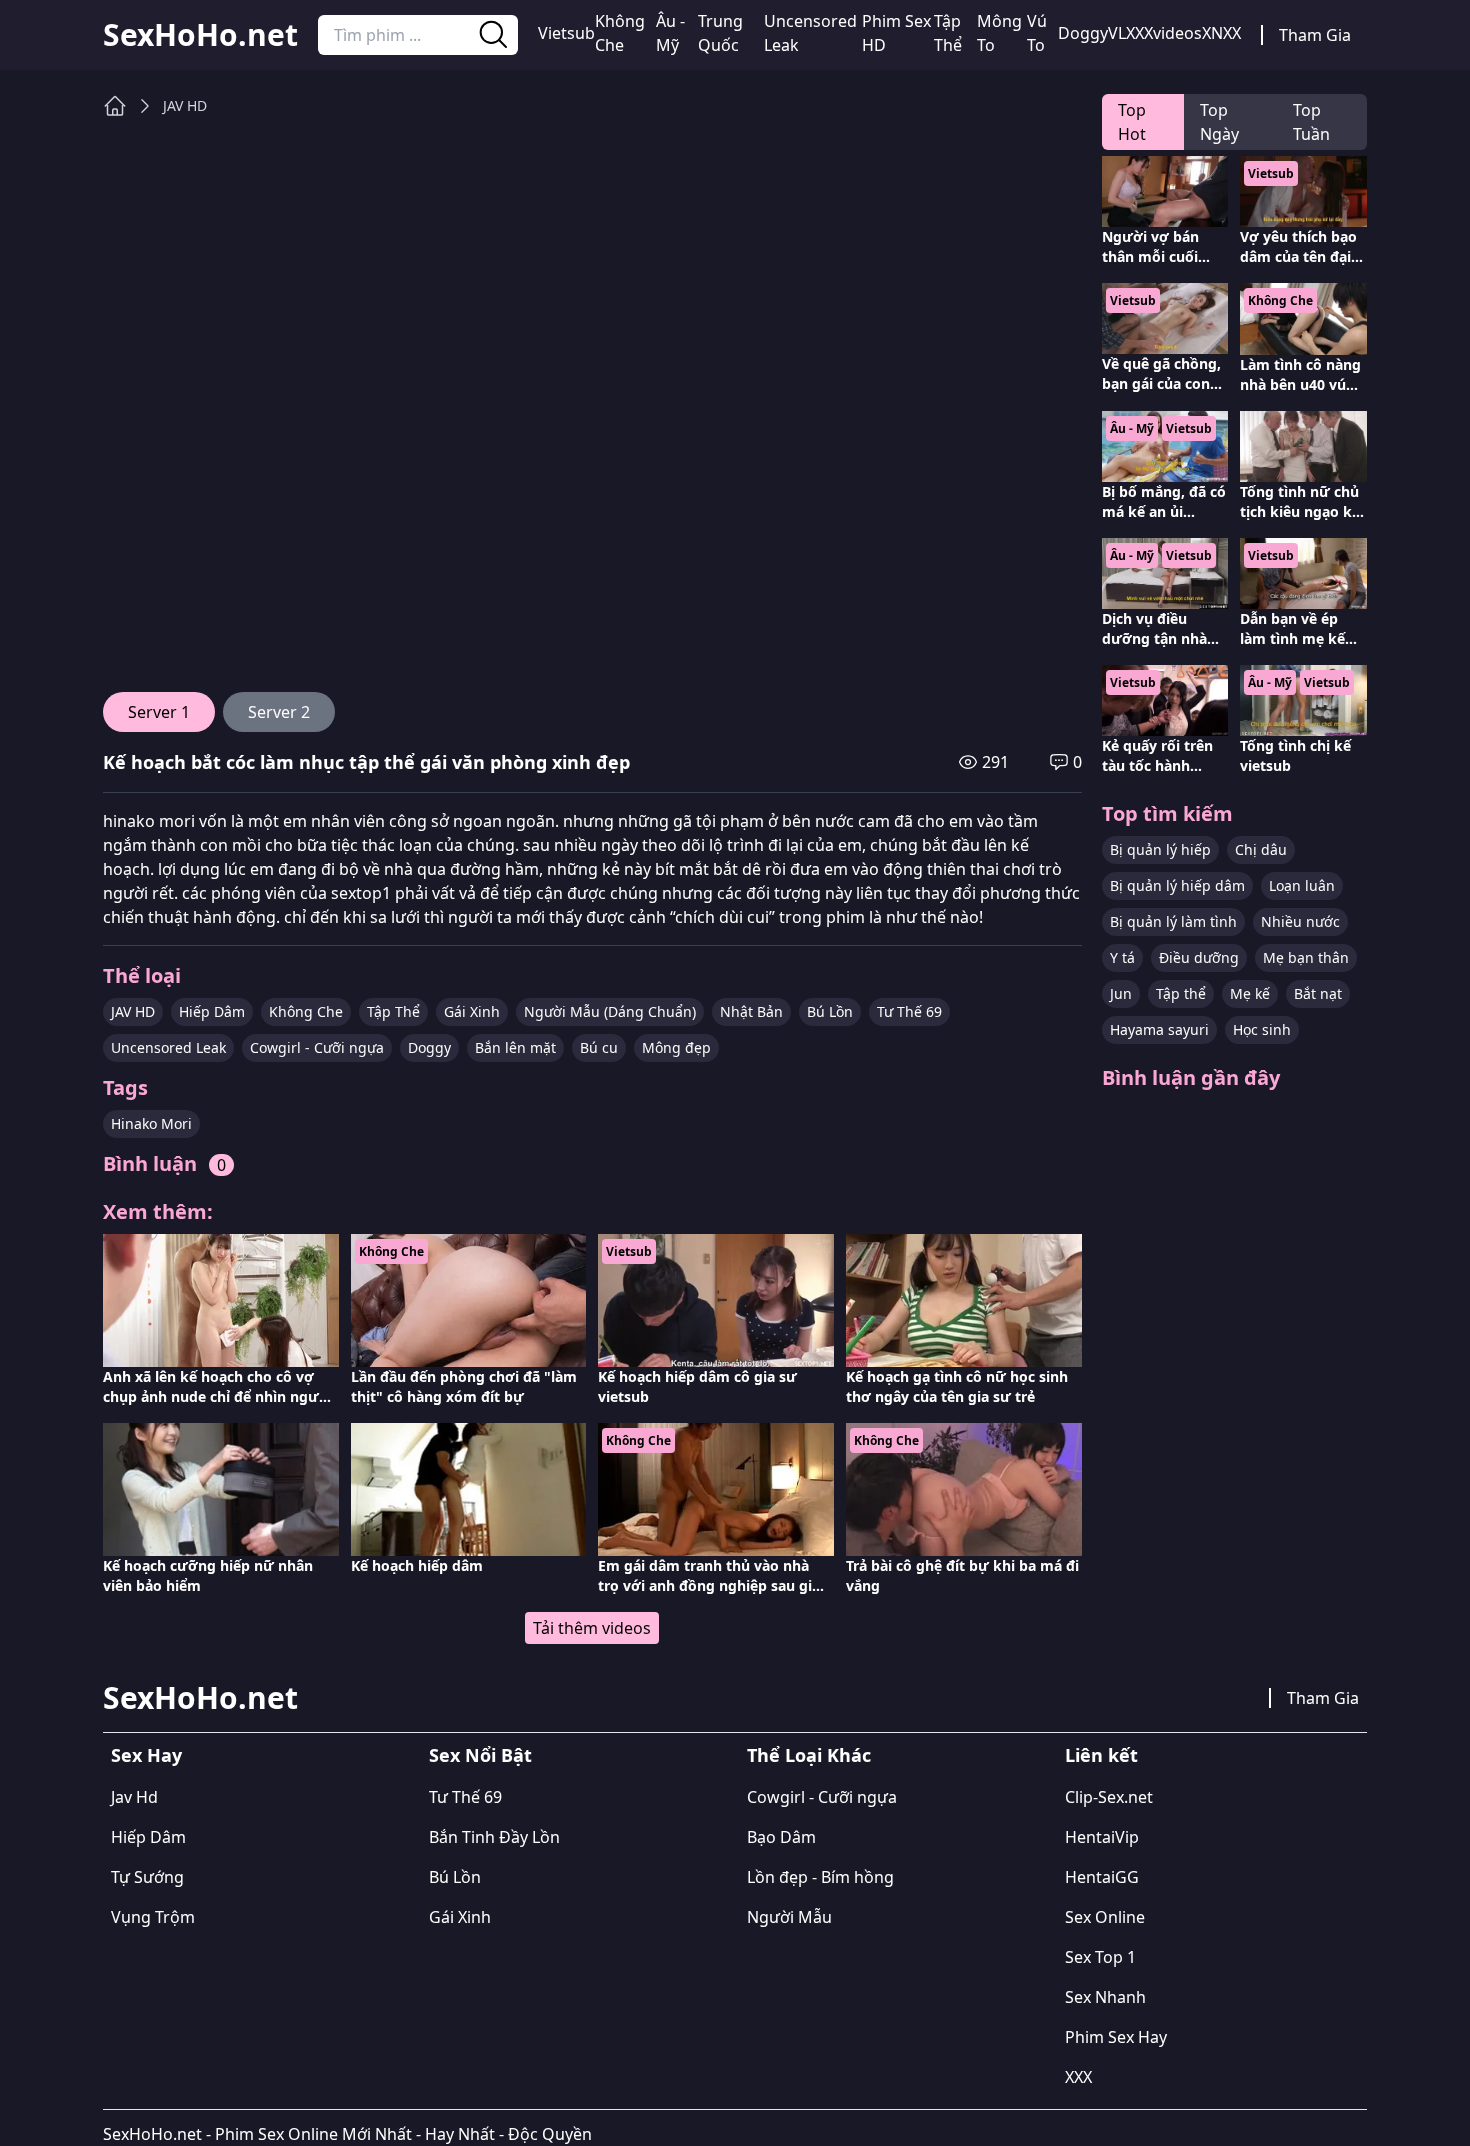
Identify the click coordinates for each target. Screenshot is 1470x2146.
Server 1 (159, 712)
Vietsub (566, 33)
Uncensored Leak (810, 33)
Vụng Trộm (153, 1917)
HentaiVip (1102, 1837)
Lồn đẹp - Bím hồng (820, 1877)
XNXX (1221, 33)
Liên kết (1101, 1755)
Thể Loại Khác (809, 1755)
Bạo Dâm (781, 1837)
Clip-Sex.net (1109, 1797)
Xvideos (1173, 33)
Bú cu (599, 1047)
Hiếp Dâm (212, 1011)
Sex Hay (146, 1755)
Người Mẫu (789, 1917)
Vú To (1037, 33)
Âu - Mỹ (670, 33)
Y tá (1122, 957)
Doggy (1083, 33)
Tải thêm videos (592, 1628)
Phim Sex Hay (1116, 2037)
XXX (1078, 2077)
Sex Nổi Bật (480, 1755)
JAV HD (185, 105)
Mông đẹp (676, 1047)
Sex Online (1105, 1917)
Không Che (620, 33)
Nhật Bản (751, 1011)
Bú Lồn (830, 1011)
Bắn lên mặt (515, 1047)
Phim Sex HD (896, 33)
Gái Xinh (472, 1011)
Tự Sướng (147, 1877)
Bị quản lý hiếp (1160, 849)
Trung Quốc (720, 33)
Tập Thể (948, 33)
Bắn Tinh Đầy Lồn (494, 1837)
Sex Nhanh (1105, 1997)
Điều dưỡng (1199, 957)
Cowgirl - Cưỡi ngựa (317, 1047)
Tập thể (1181, 993)
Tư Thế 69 (909, 1011)
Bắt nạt (1318, 993)
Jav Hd (134, 1797)
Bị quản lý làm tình (1173, 921)
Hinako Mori (151, 1123)
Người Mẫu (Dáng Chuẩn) (610, 1011)
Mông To (999, 33)
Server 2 (279, 712)
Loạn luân (1302, 885)
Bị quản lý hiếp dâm (1177, 885)
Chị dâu (1261, 849)
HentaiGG (1102, 1877)
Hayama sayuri (1159, 1029)
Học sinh (1262, 1029)
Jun (1121, 993)
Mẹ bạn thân (1306, 957)
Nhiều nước (1300, 921)
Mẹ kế (1250, 993)
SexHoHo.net (200, 35)
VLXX (1126, 33)
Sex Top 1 (1100, 1957)
